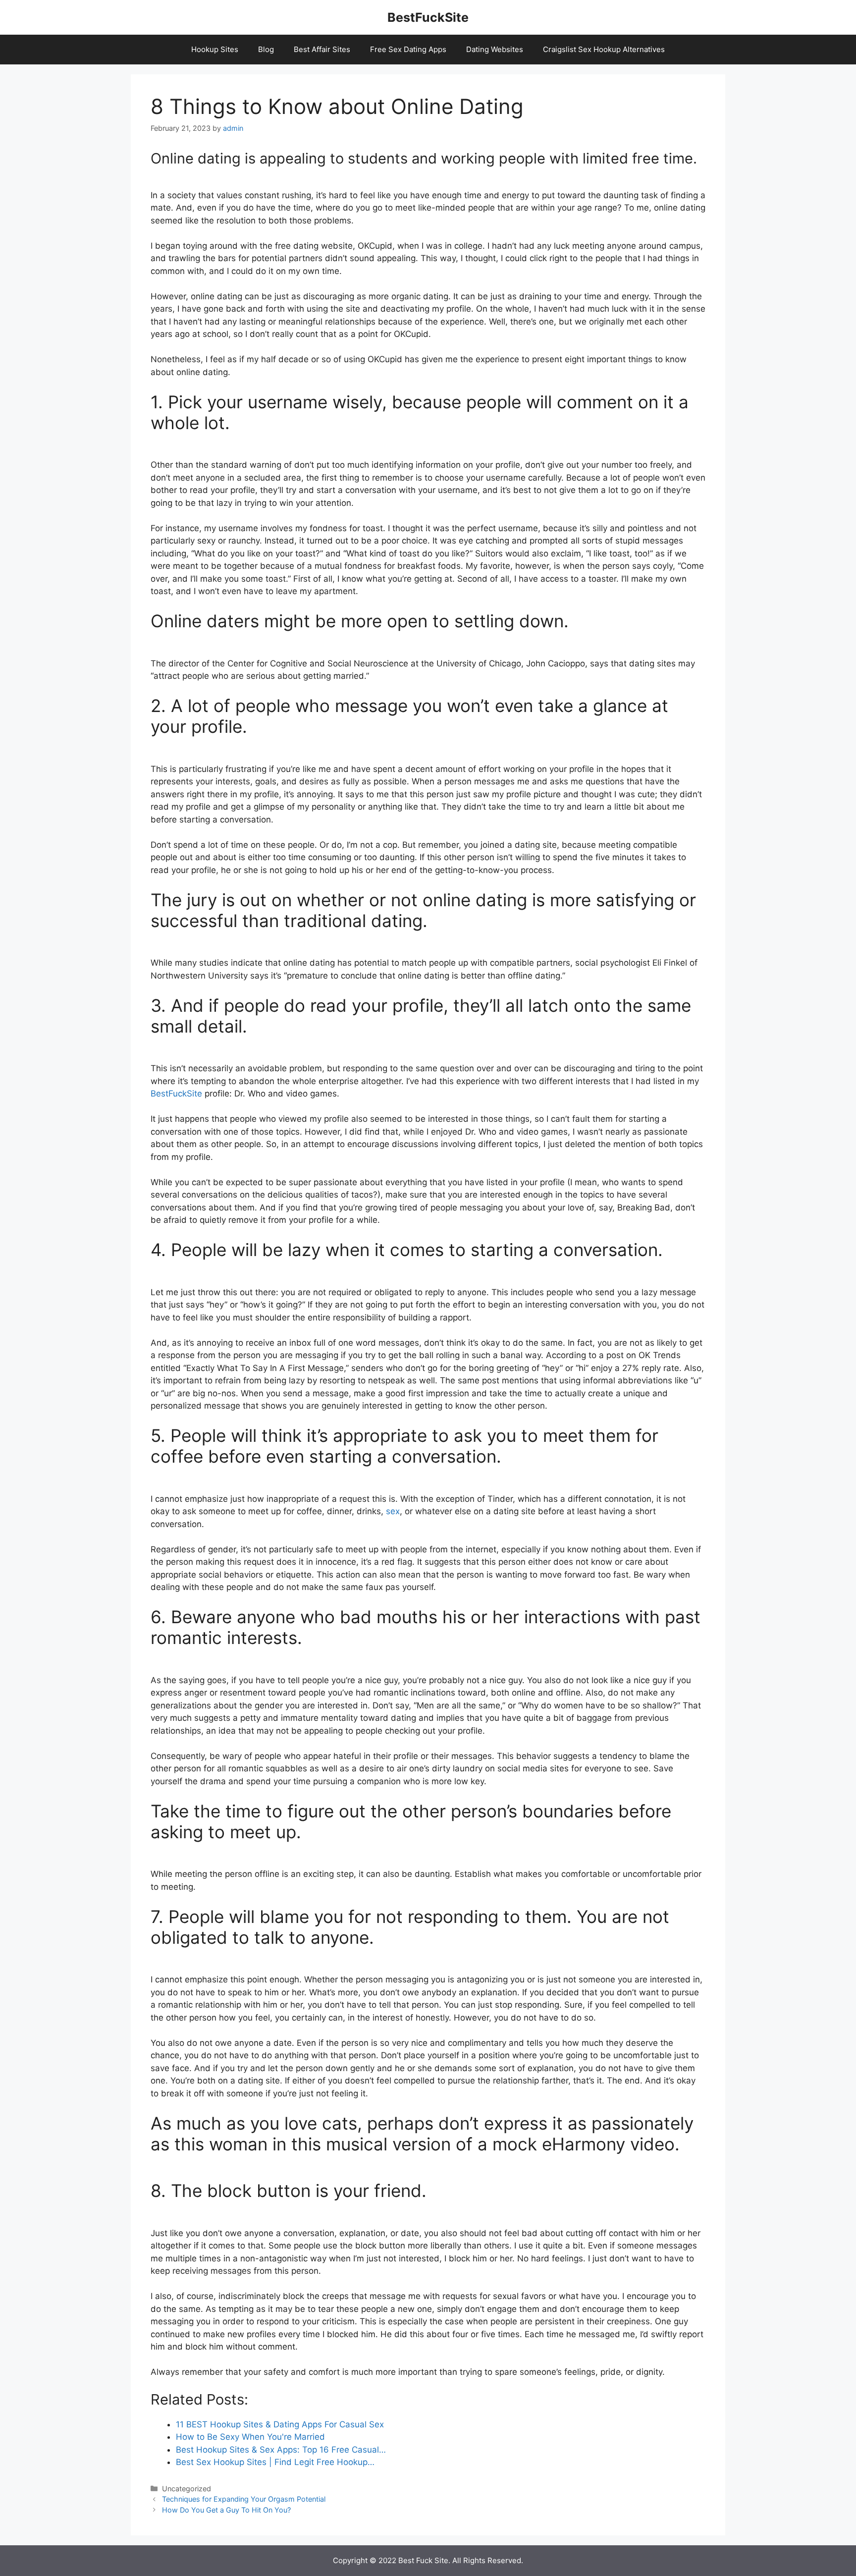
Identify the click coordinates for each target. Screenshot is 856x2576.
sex (393, 1511)
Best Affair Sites (322, 49)
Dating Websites (495, 49)
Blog (266, 49)
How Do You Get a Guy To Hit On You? (226, 2510)
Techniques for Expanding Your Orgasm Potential (244, 2499)
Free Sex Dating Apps (408, 49)
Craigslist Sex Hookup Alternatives (604, 49)
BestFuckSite (428, 17)
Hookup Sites (215, 49)
